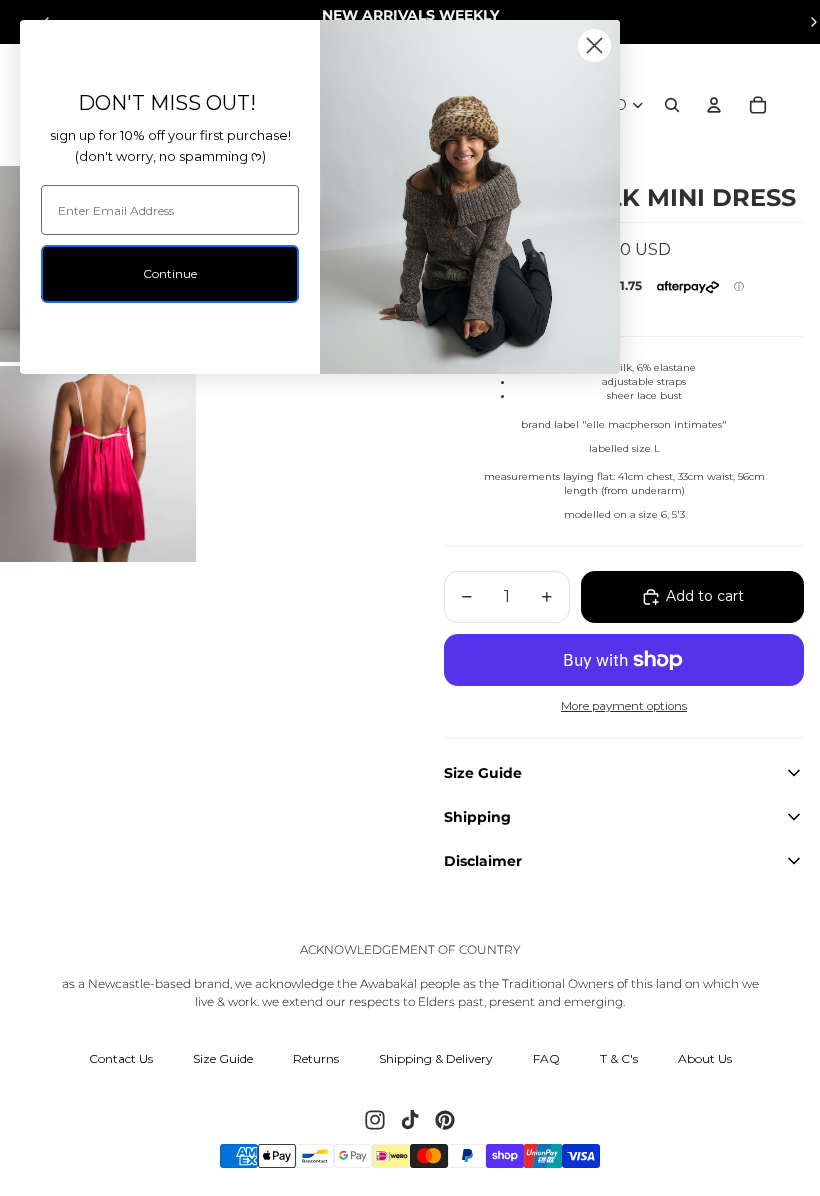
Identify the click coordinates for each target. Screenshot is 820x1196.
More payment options (624, 706)
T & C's (619, 1058)
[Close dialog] (594, 45)
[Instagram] (375, 1120)
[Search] (672, 105)
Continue (170, 273)
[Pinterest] (445, 1120)
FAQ (546, 1058)
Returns (316, 1058)
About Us (705, 1058)
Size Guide (223, 1058)
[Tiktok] (410, 1120)
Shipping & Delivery (436, 1058)
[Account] (714, 105)
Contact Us (121, 1058)
